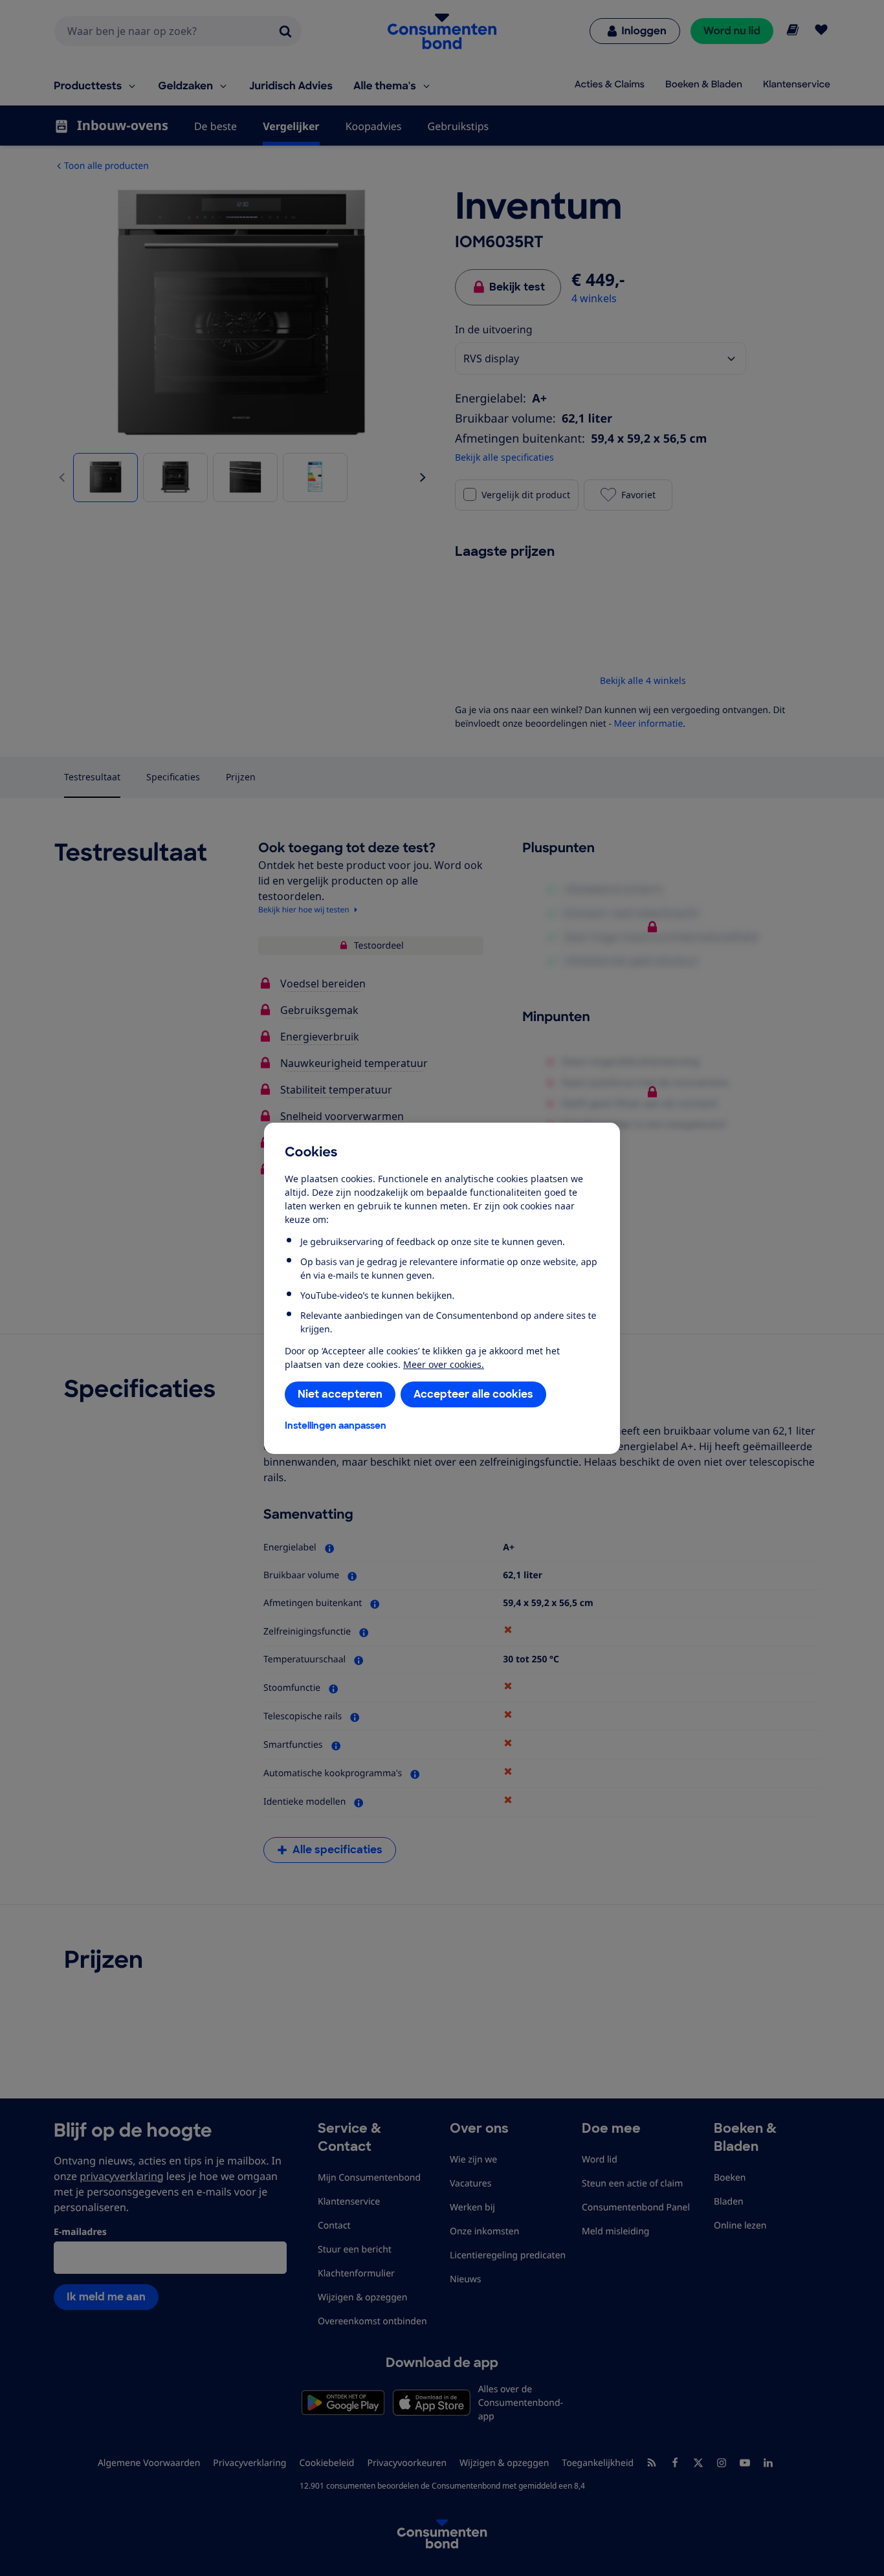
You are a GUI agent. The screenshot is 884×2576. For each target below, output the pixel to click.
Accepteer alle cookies (473, 1394)
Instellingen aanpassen (336, 1426)
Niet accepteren (340, 1394)
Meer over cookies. (444, 1364)
